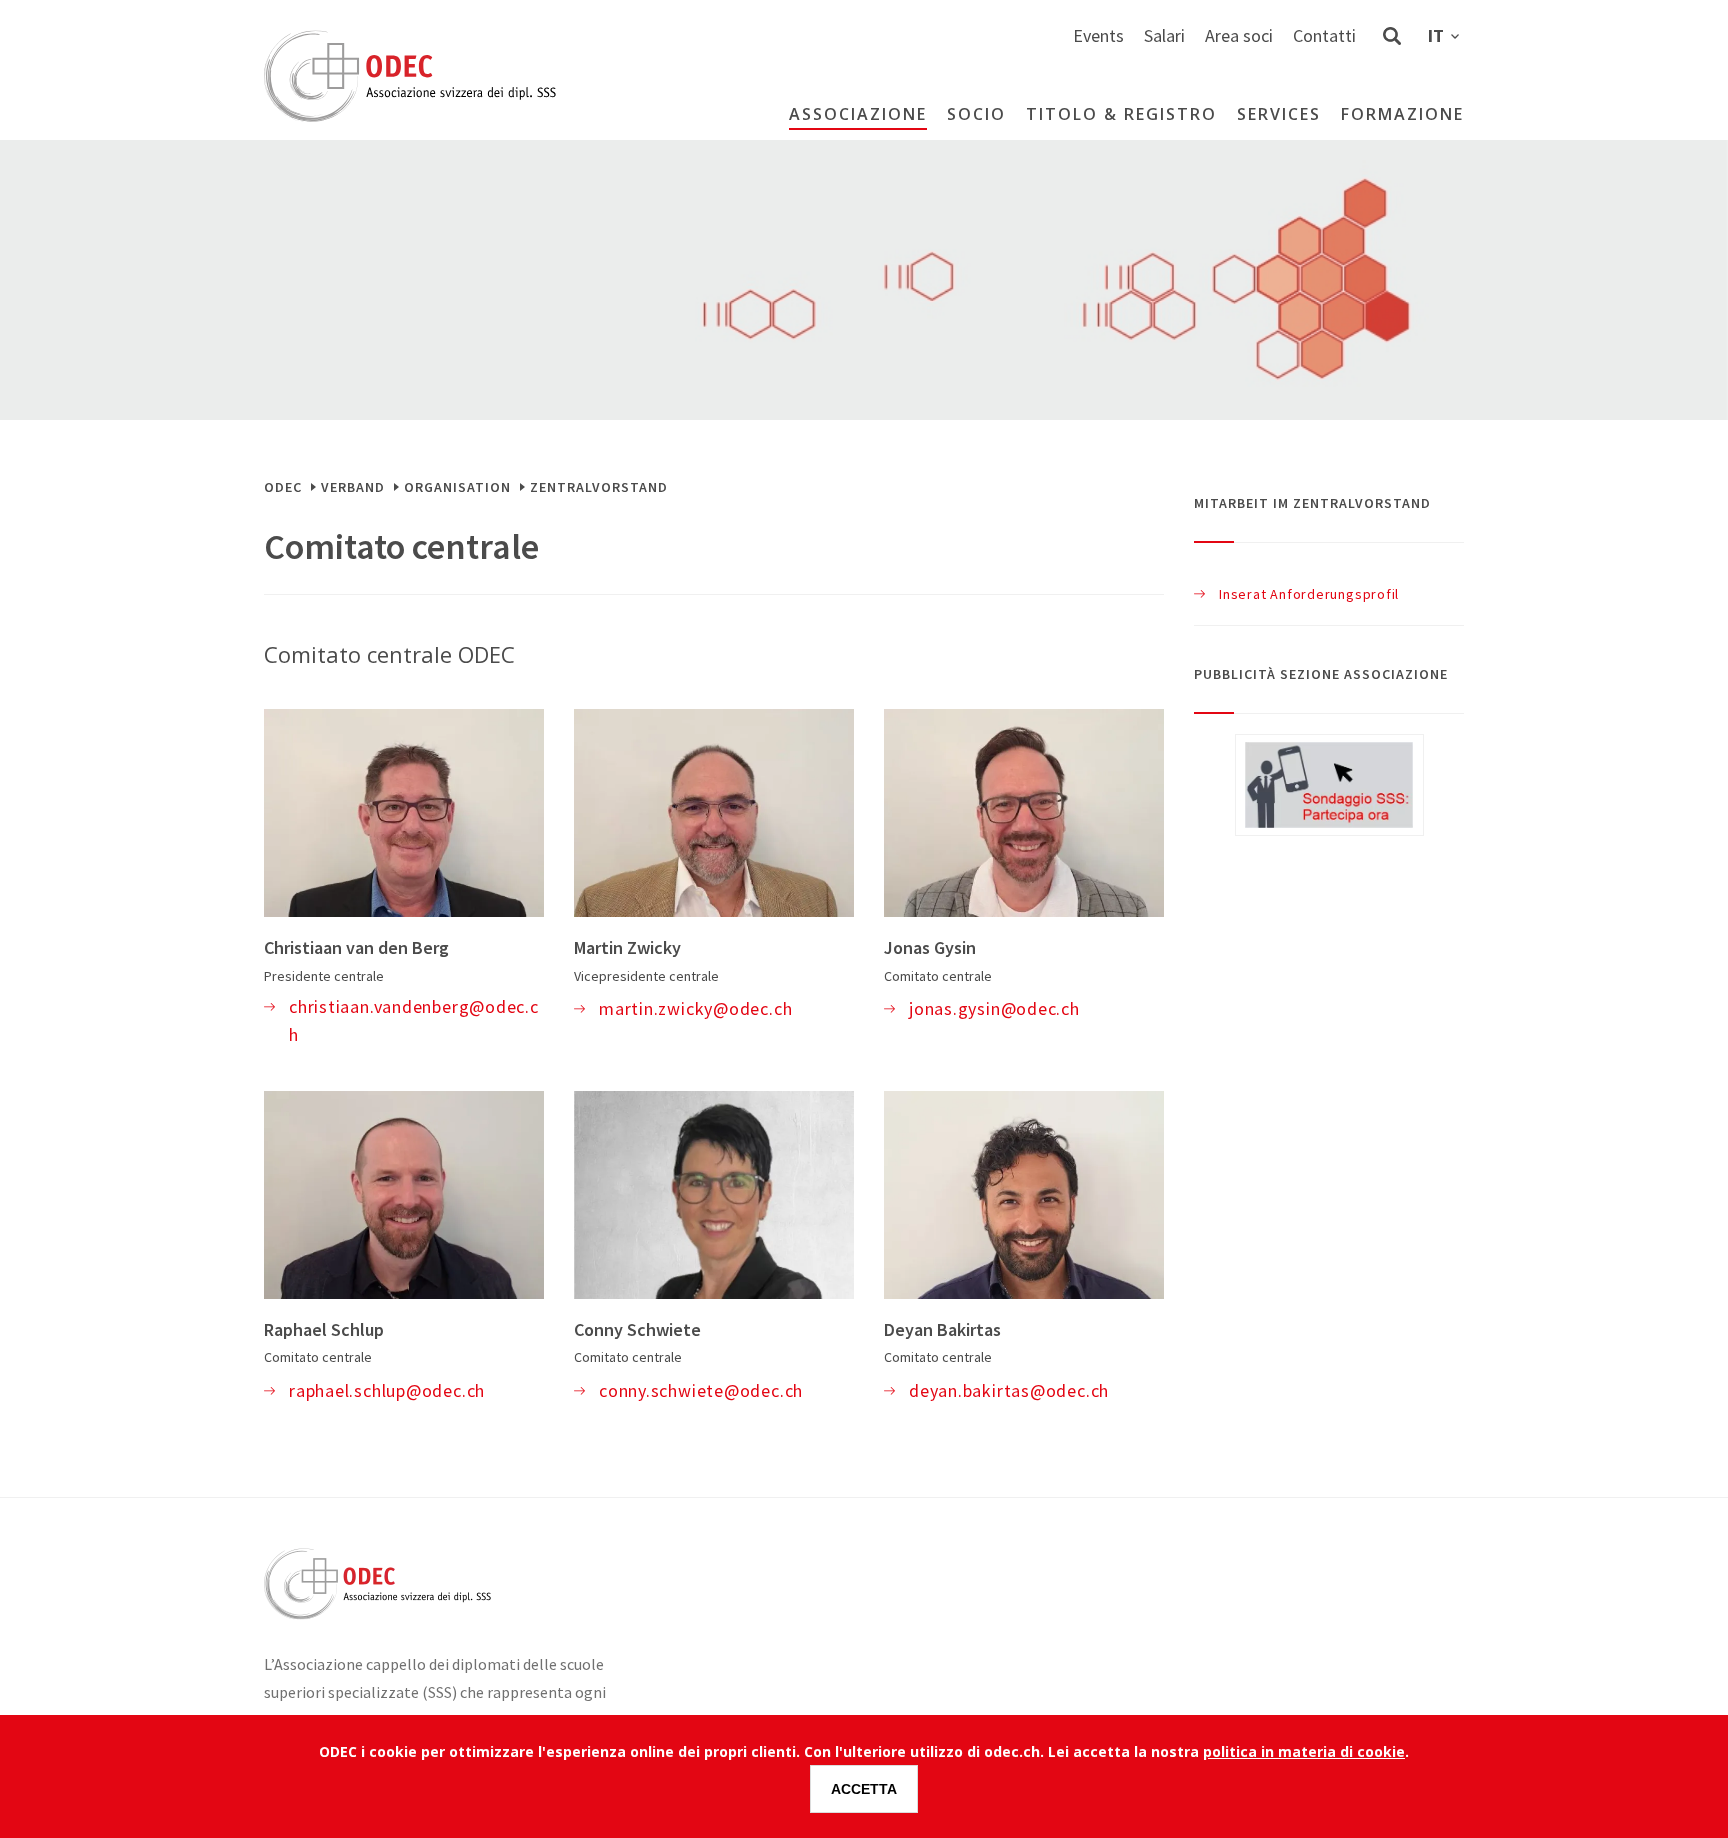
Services (1279, 114)
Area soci (1239, 35)
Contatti (1324, 35)
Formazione (1402, 114)
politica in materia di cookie (1304, 1751)
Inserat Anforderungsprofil (1309, 594)
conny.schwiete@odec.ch (701, 1390)
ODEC (283, 487)
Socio (976, 114)
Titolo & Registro (1121, 114)
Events (1098, 35)
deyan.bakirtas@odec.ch (1009, 1390)
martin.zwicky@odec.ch (695, 1008)
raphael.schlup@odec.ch (387, 1390)
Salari (1164, 35)
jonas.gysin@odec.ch (994, 1008)
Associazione (858, 114)
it (1436, 35)
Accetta (864, 1790)
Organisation (457, 487)
